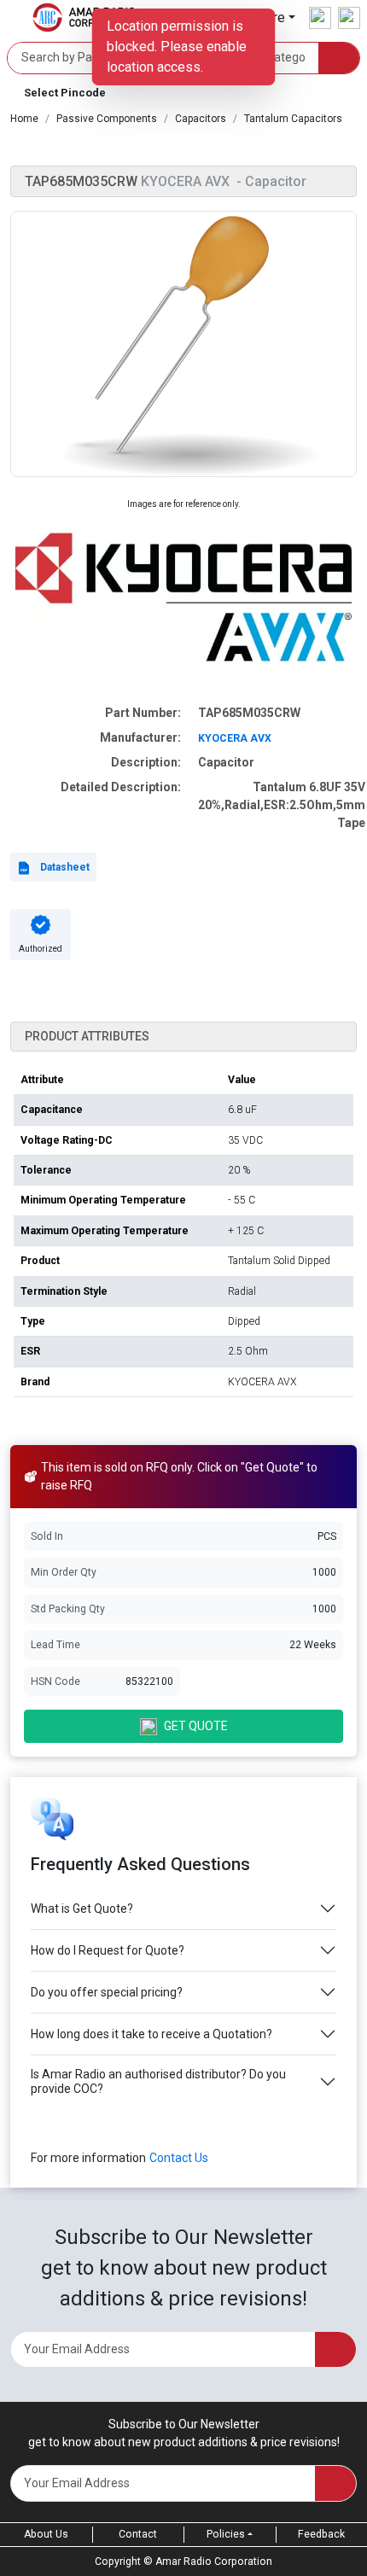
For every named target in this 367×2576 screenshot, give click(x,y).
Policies (226, 2534)
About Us (46, 2534)
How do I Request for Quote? (108, 1950)
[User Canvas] (320, 18)
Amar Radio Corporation (214, 2561)
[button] (183, 93)
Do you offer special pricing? (107, 1992)
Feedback (321, 2534)
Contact (138, 2534)
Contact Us (179, 2158)
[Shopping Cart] (349, 18)
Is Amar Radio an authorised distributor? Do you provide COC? (158, 2081)
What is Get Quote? (82, 1909)
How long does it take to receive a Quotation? (151, 2034)
